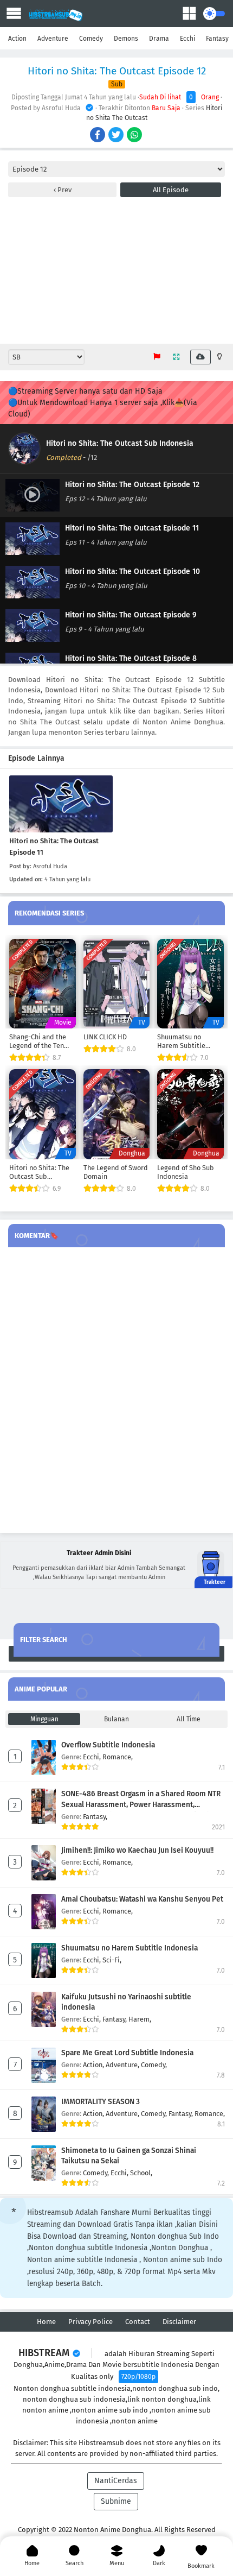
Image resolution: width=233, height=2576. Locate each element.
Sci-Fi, (112, 1960)
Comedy (91, 39)
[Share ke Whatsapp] (135, 136)
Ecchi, (93, 1757)
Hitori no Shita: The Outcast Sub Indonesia (120, 443)
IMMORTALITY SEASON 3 (101, 2102)
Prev (64, 190)
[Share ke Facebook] (98, 136)
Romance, (118, 1757)
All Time (189, 1719)
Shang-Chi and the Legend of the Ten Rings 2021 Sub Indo (40, 1041)
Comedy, (154, 2065)
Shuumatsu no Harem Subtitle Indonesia (181, 1041)
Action (17, 39)
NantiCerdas (116, 2481)
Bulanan (116, 1719)
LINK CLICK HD (105, 1037)
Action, (94, 2065)
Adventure (53, 39)
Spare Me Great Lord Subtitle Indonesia (127, 2053)
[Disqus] (116, 1391)
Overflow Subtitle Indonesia (108, 1745)
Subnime (116, 2501)
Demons (126, 39)
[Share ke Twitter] (117, 136)
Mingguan (44, 1719)
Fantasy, (95, 1817)
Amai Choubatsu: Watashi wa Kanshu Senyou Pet (142, 1899)
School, (141, 2173)
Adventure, (123, 2065)
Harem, (140, 2019)
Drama (159, 39)
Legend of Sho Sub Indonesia (186, 1172)
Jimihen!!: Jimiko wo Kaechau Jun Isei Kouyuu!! (137, 1850)
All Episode (171, 190)
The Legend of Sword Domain (116, 1172)
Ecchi (187, 39)
